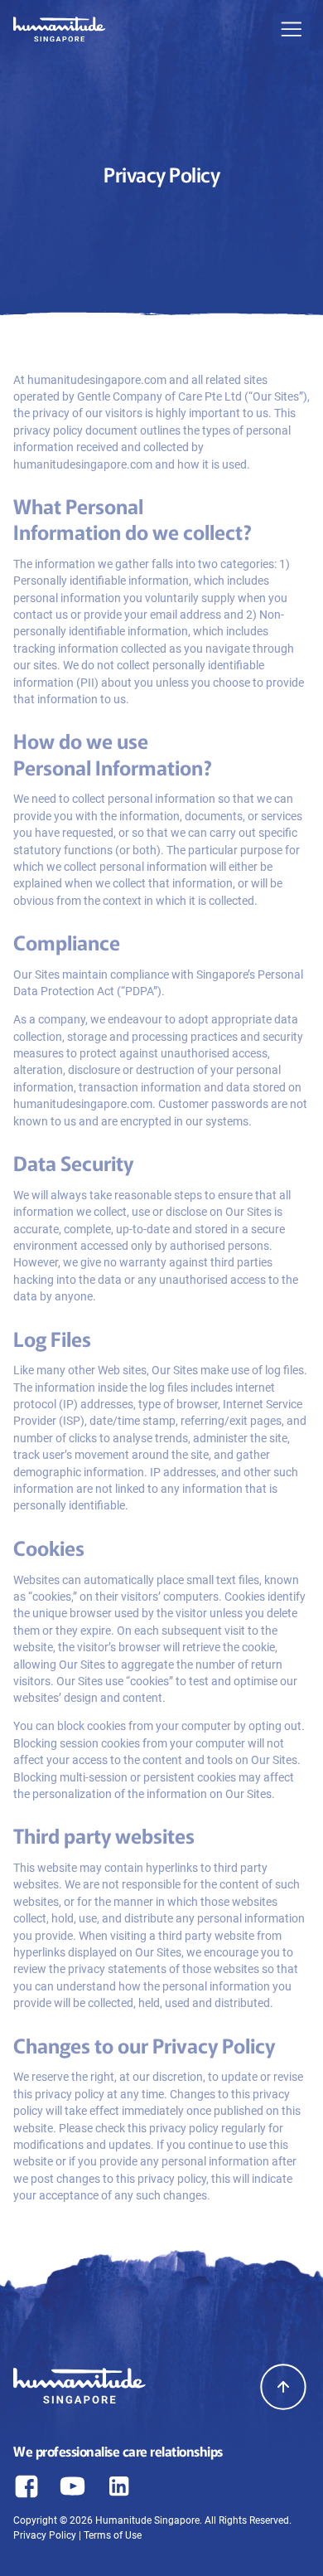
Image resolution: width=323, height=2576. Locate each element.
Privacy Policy (45, 2535)
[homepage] (60, 32)
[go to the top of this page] (283, 2387)
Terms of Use (113, 2535)
